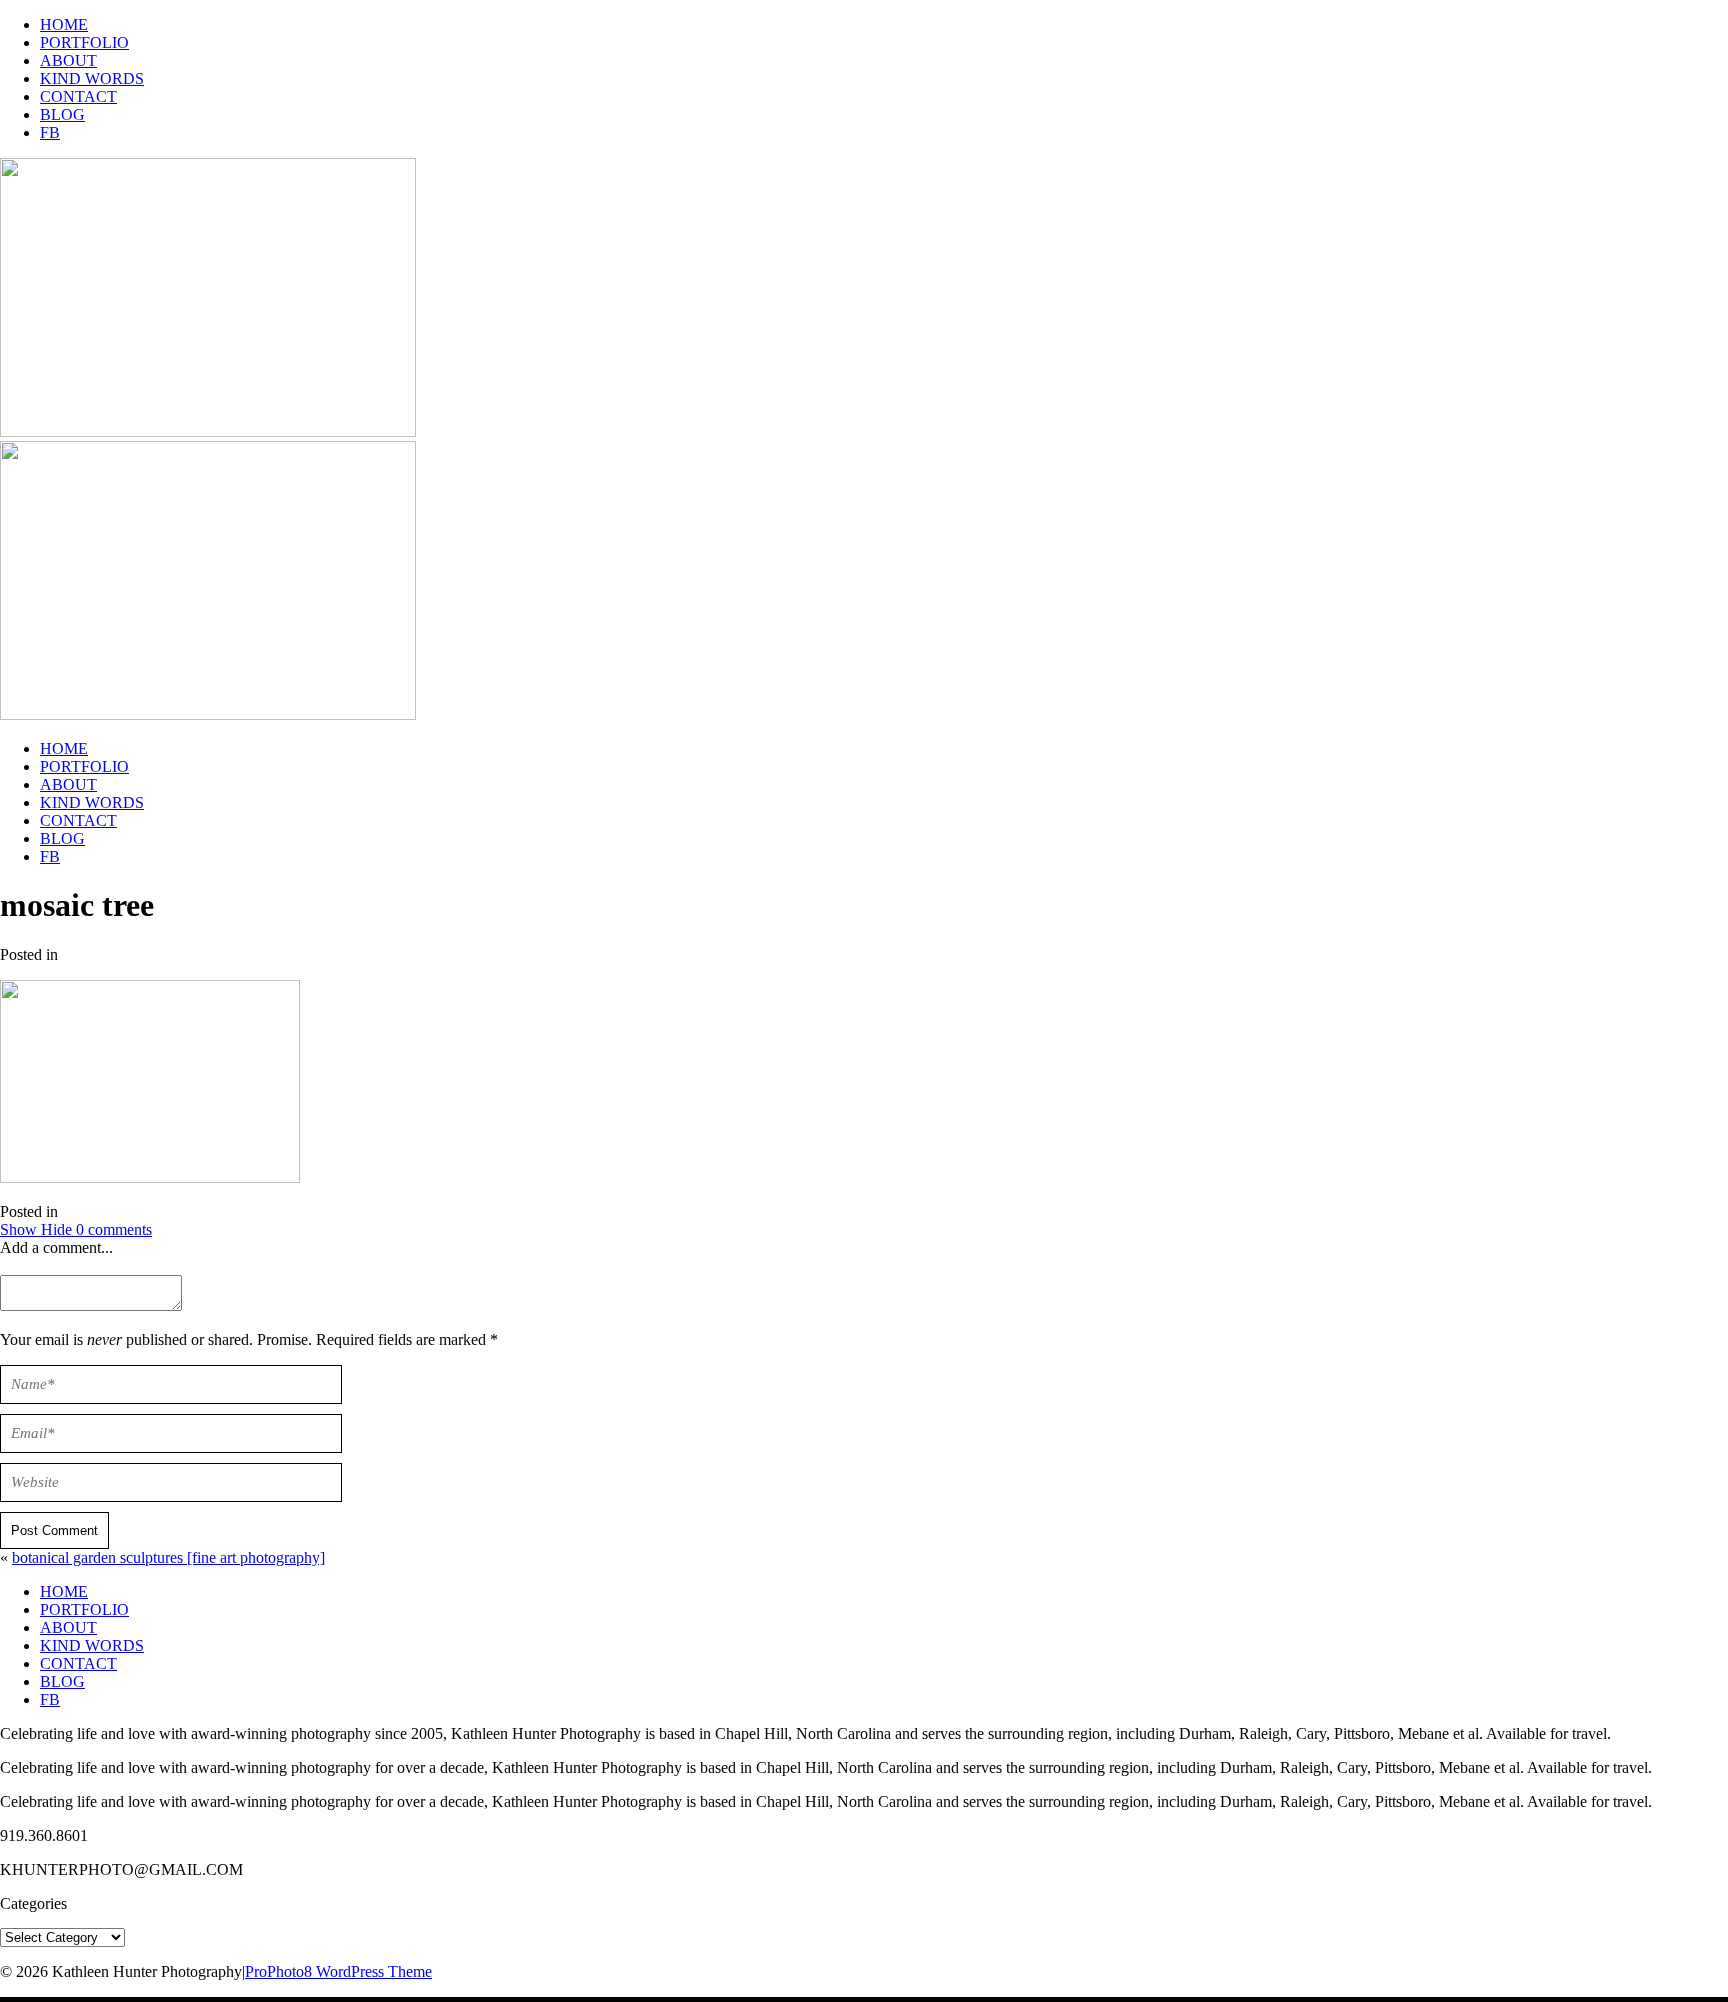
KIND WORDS (92, 78)
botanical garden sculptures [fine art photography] (168, 1557)
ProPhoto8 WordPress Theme (338, 1971)
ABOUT (68, 60)
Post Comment (54, 1530)
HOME (64, 24)
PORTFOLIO (84, 42)
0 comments (76, 1229)
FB (50, 132)
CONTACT (78, 96)
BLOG (62, 114)
